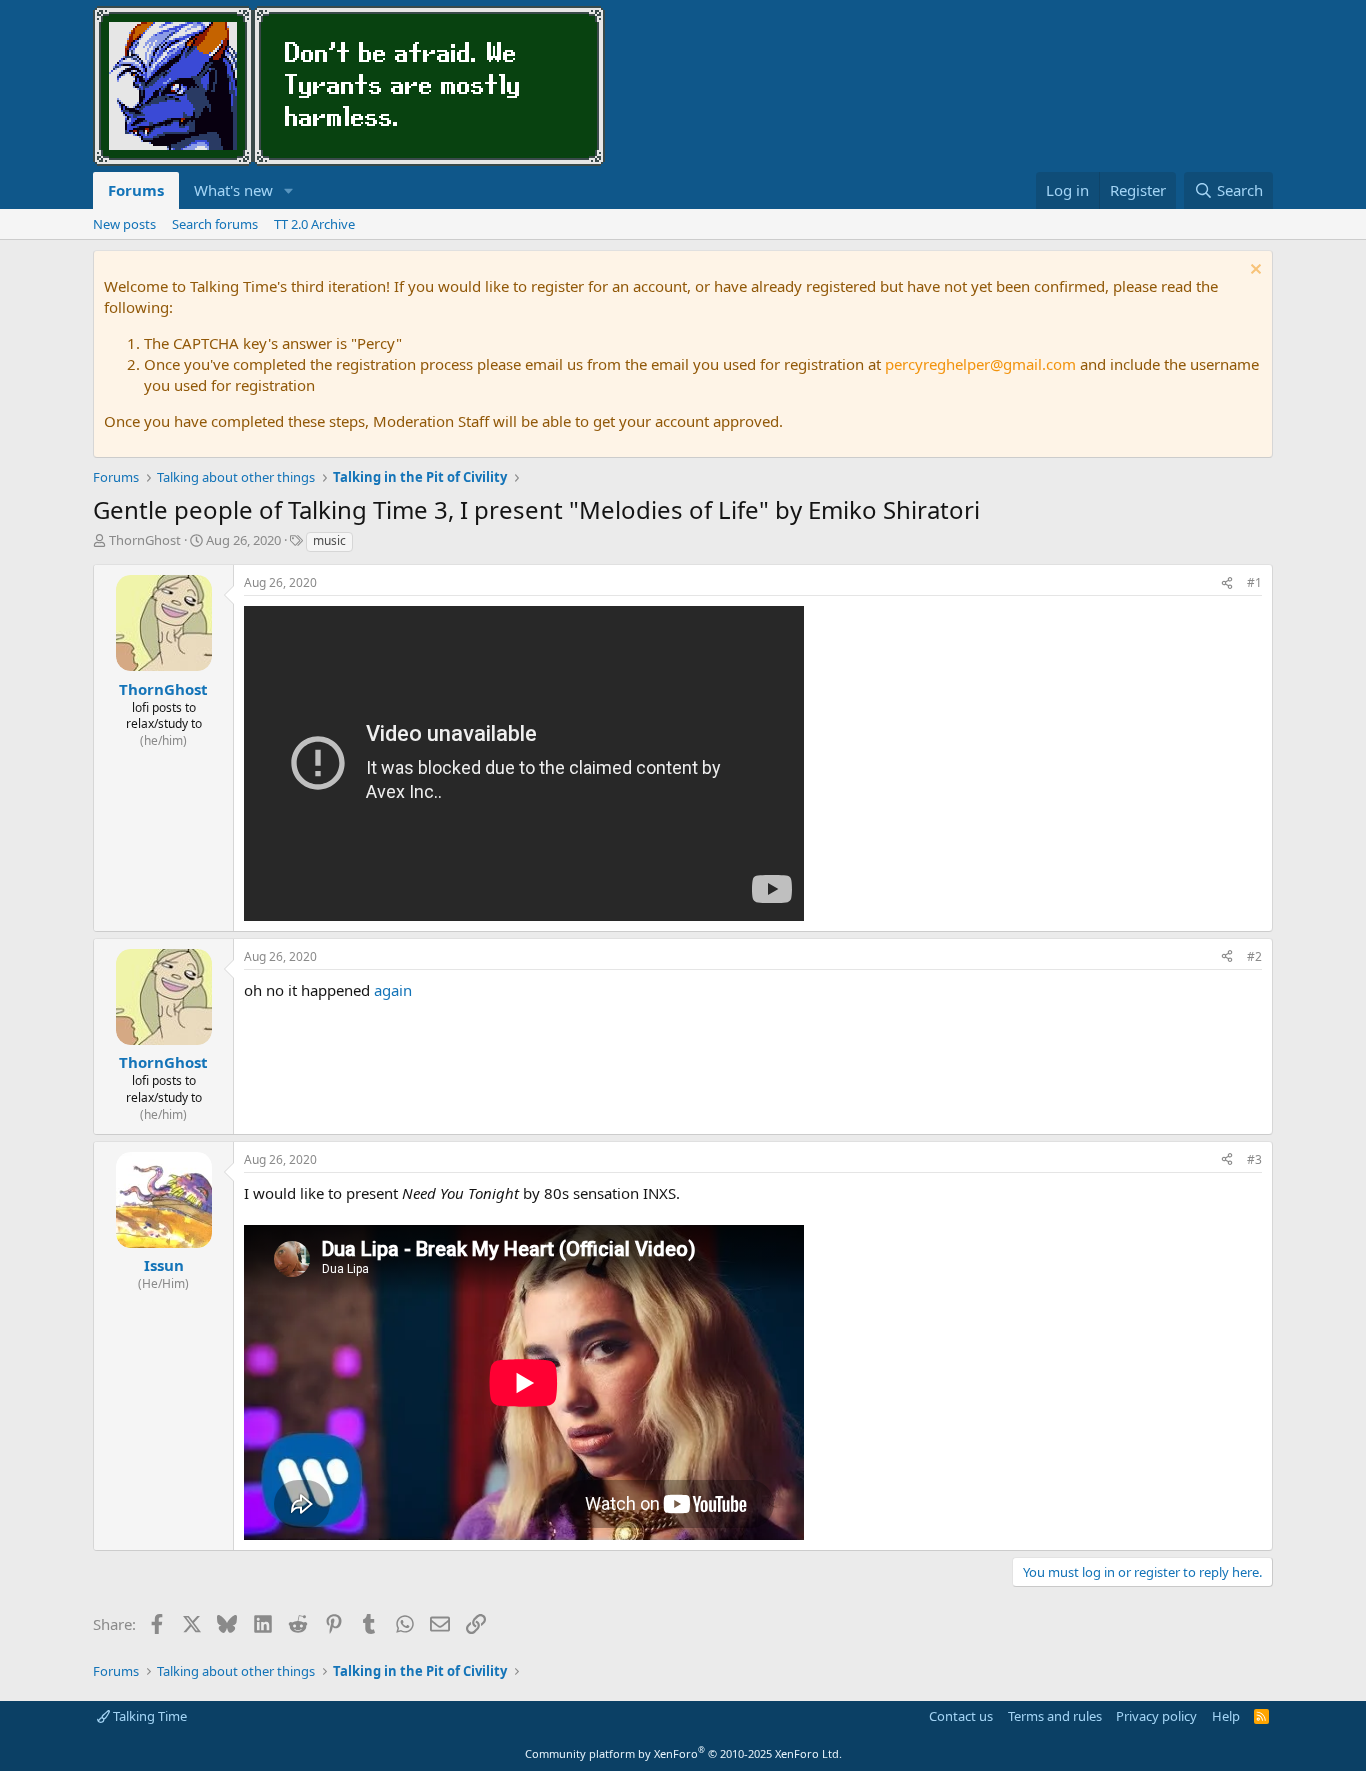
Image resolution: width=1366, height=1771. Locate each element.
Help (1226, 1716)
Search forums (215, 224)
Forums (136, 190)
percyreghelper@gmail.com (980, 364)
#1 (1254, 582)
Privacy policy (1156, 1716)
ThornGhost (145, 540)
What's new (233, 190)
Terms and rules (1055, 1716)
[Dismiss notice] (1253, 271)
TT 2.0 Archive (314, 224)
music (329, 540)
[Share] (1227, 583)
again (393, 990)
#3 (1254, 1159)
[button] (289, 190)
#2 (1254, 956)
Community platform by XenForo (683, 1753)
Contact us (961, 1716)
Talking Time (148, 1716)
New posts (124, 224)
